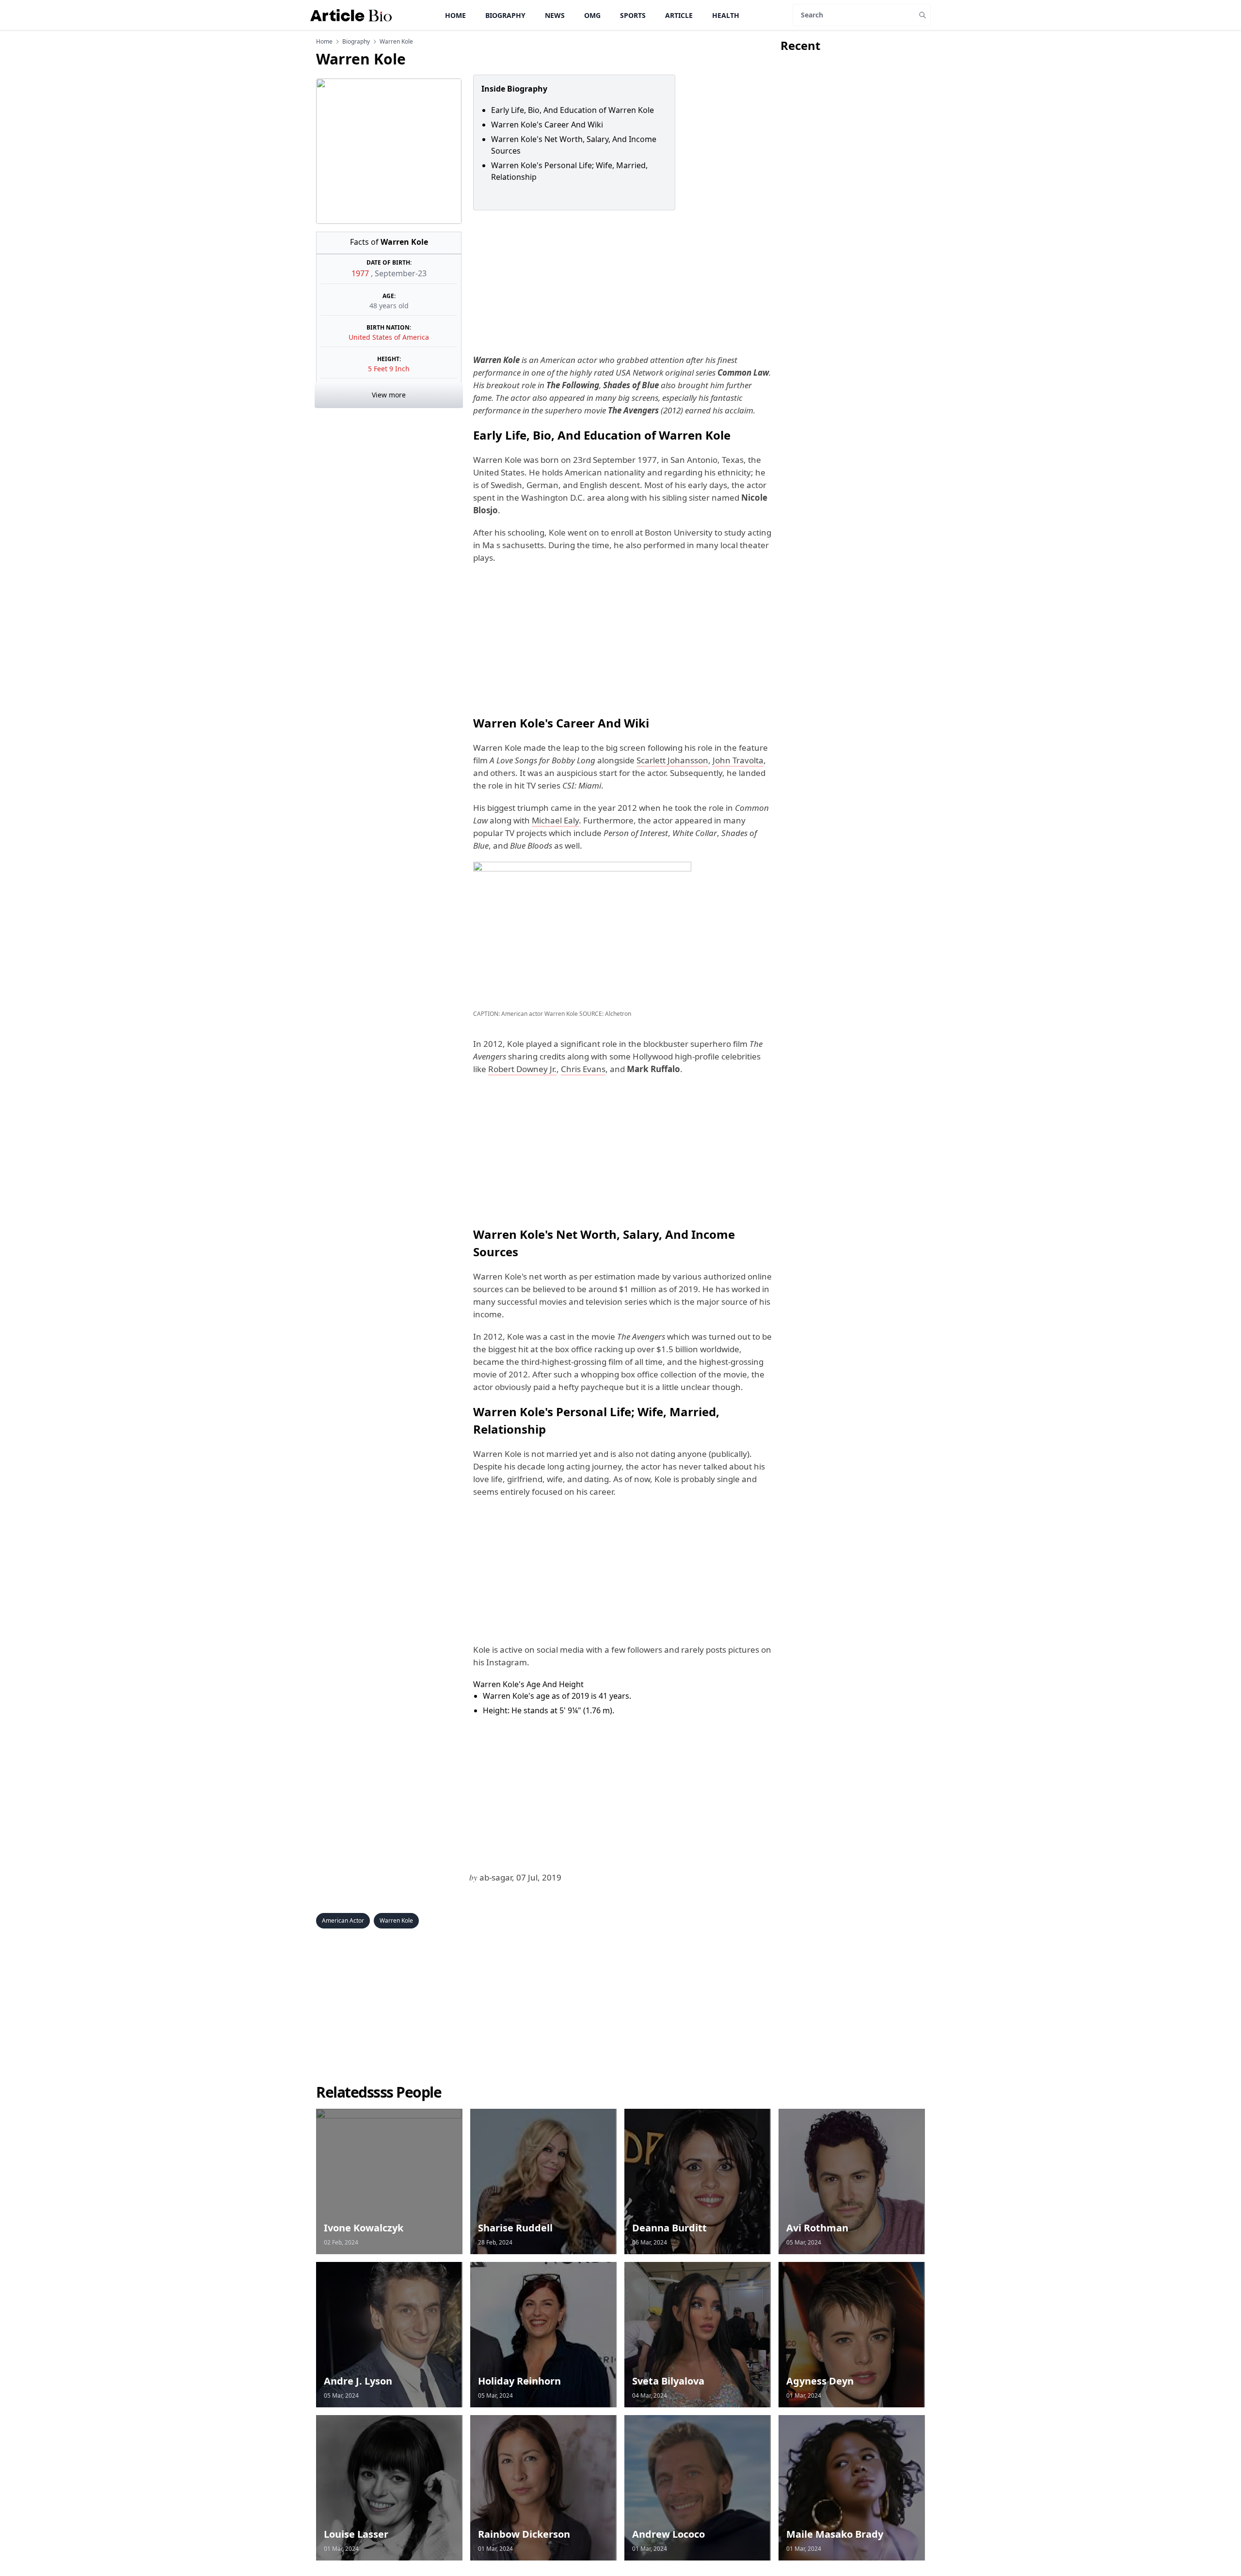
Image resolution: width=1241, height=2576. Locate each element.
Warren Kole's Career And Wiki (547, 125)
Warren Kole (396, 1920)
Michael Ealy (555, 820)
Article (679, 15)
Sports (633, 15)
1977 (361, 273)
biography (356, 42)
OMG (592, 15)
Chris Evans (583, 1069)
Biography (505, 15)
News (555, 15)
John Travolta (738, 760)
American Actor (343, 1920)
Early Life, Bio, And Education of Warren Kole (574, 110)
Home (455, 15)
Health (726, 15)
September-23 (401, 273)
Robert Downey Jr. (522, 1069)
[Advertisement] (621, 282)
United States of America (389, 337)
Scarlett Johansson (672, 760)
